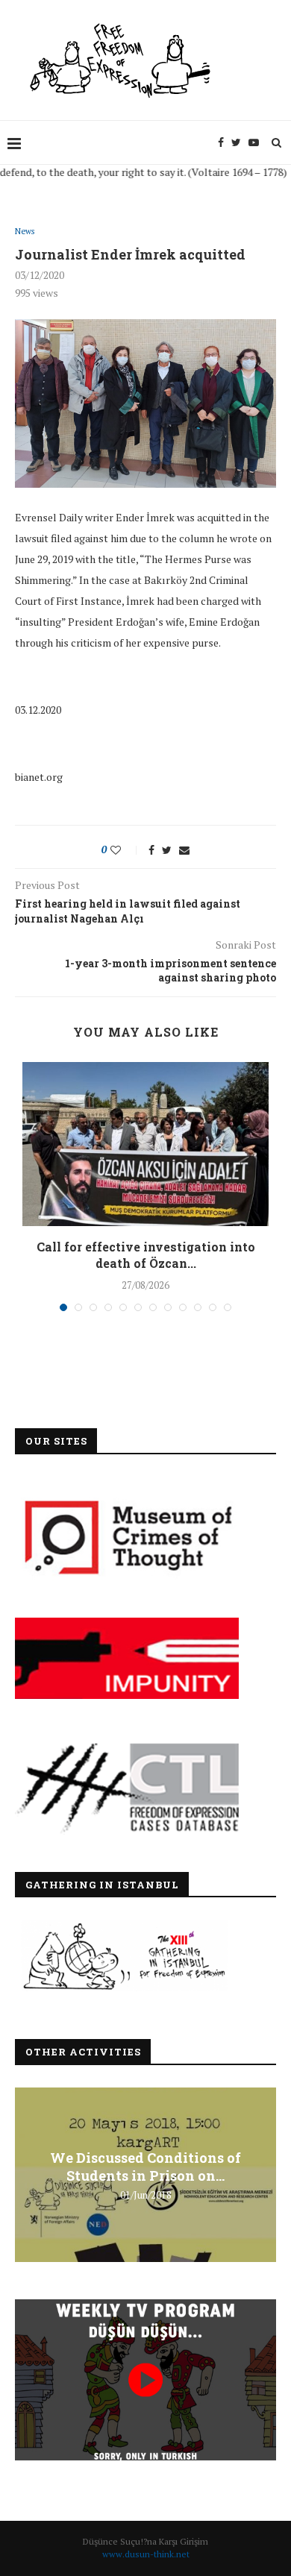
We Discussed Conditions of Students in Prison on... (145, 2166)
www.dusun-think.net (146, 2554)
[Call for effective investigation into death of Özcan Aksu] (145, 1144)
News (25, 232)
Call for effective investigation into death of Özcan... (146, 1255)
